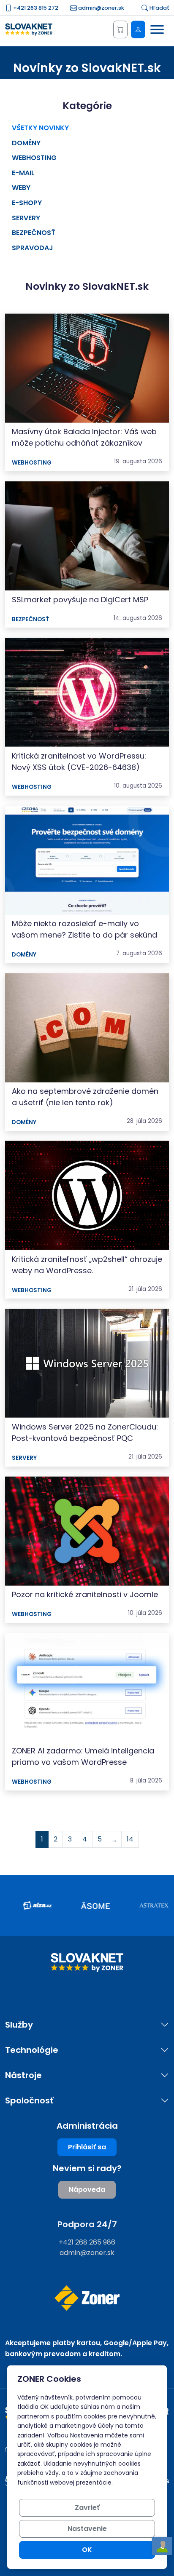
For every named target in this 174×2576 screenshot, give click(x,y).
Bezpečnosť (34, 233)
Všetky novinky (40, 128)
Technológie (32, 2050)
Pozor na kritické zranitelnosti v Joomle (85, 1594)
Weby (21, 188)
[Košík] (120, 29)
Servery (26, 218)
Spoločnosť (29, 2101)
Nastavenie (87, 2529)
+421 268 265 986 (87, 2242)
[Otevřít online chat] (162, 2546)
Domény (26, 143)
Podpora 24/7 (87, 2224)
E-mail (23, 173)
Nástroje (23, 2075)
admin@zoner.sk (101, 8)
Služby (19, 2025)
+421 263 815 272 (35, 8)
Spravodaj (33, 248)
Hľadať (159, 8)
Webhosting (34, 158)
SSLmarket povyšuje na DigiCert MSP (80, 600)
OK (87, 2550)
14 (130, 1839)
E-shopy (27, 203)
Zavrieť (87, 2508)
